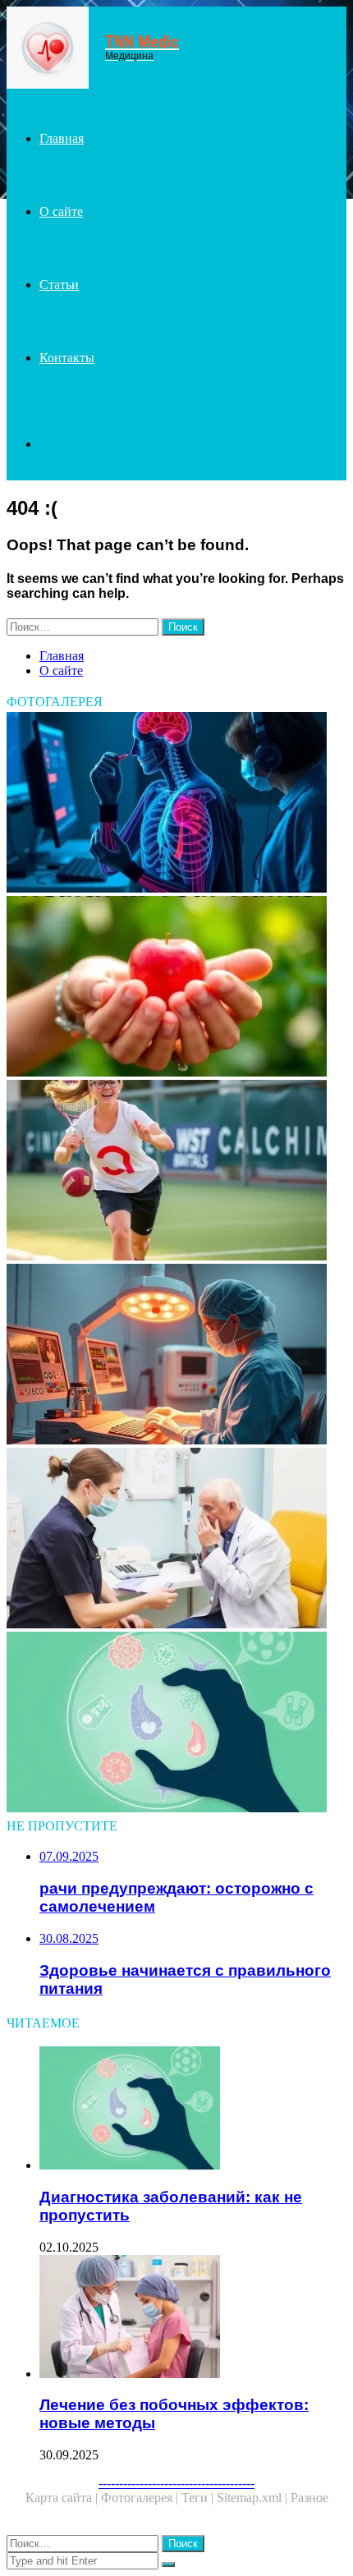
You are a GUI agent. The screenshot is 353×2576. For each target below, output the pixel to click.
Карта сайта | (63, 2498)
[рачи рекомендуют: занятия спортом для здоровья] (176, 1172)
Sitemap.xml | (254, 2498)
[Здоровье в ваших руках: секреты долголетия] (176, 988)
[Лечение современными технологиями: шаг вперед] (176, 1356)
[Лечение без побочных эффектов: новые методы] (193, 2318)
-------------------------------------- (176, 2483)
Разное (309, 2498)
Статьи (59, 285)
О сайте (61, 211)
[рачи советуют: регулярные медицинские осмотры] (176, 1540)
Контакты (67, 358)
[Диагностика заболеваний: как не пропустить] (176, 1724)
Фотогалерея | (141, 2498)
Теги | (199, 2498)
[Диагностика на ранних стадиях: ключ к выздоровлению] (176, 804)
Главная (62, 138)
